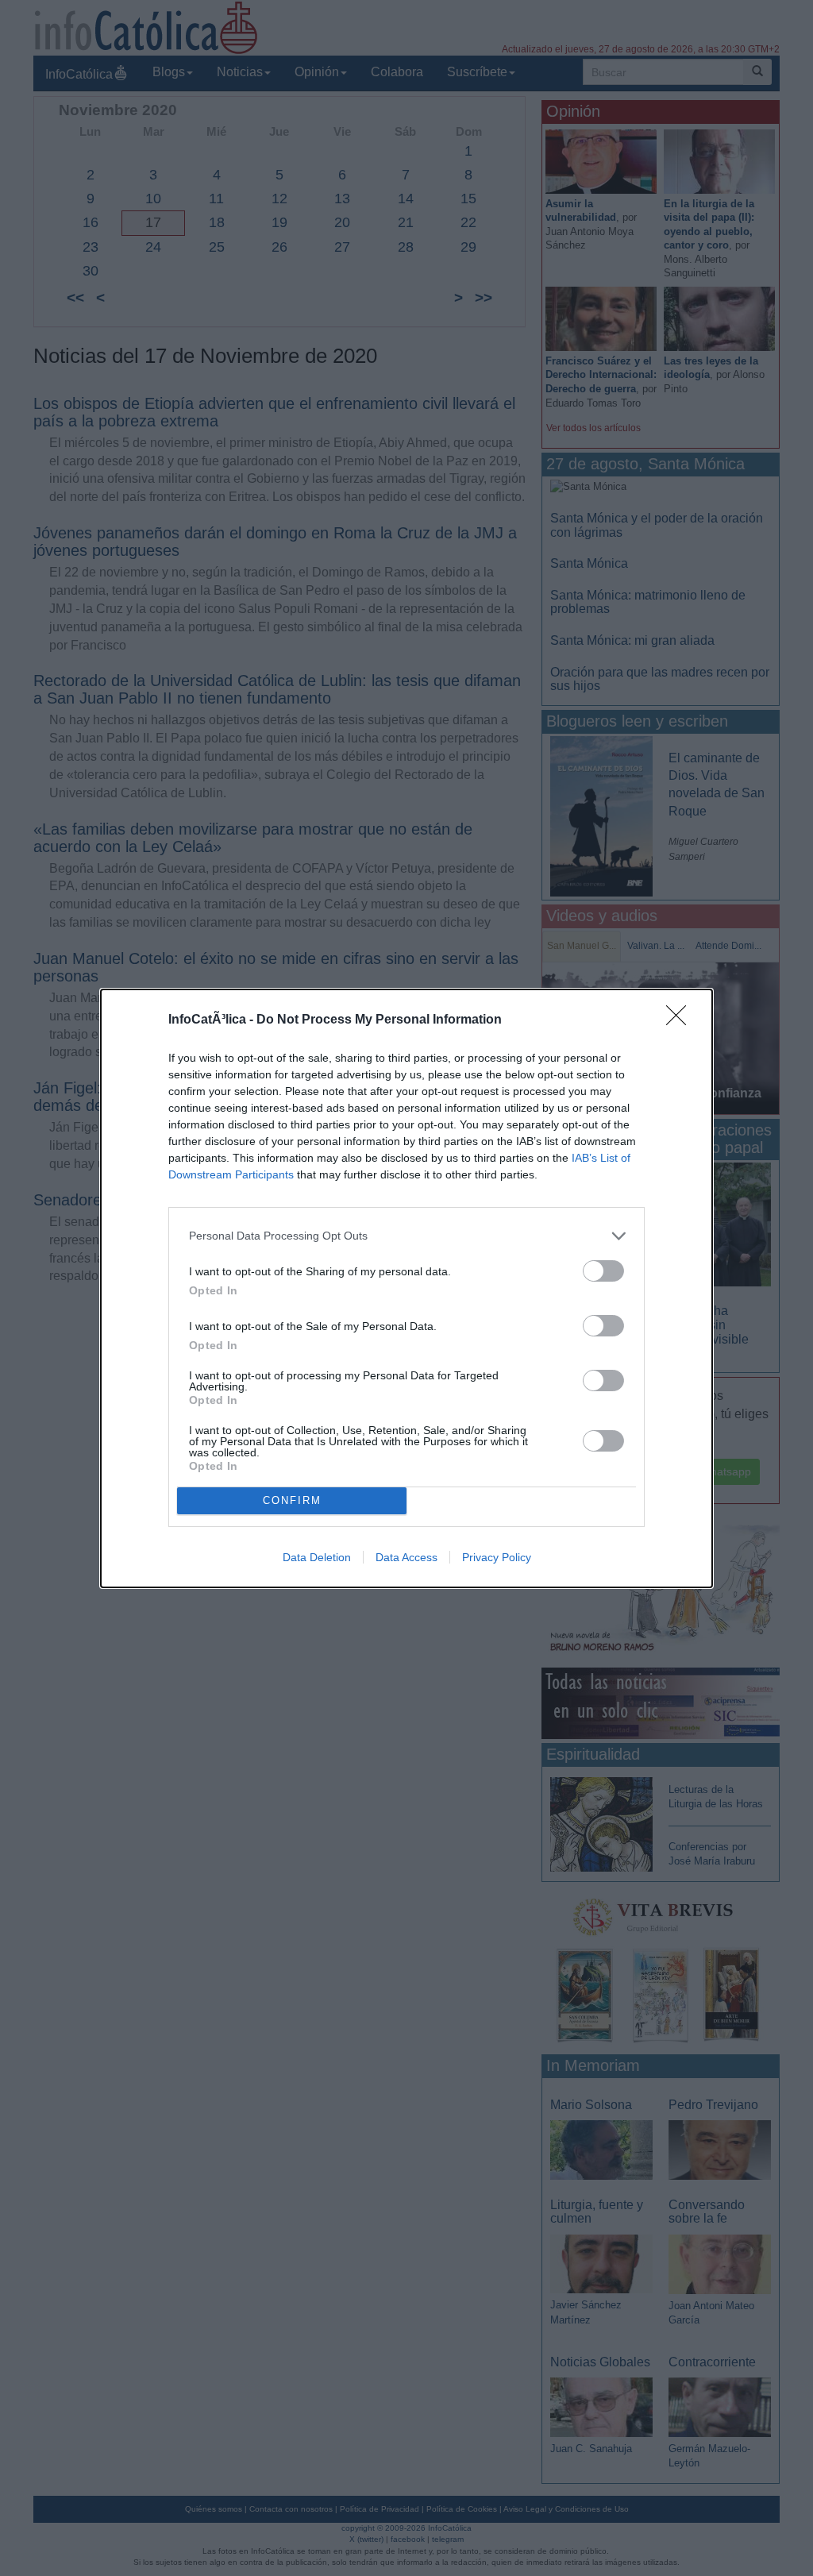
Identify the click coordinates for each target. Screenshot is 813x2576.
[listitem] (406, 1236)
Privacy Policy (497, 1557)
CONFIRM (292, 1500)
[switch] (603, 1271)
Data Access (406, 1557)
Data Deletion (317, 1557)
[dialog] (406, 1288)
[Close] (681, 1020)
